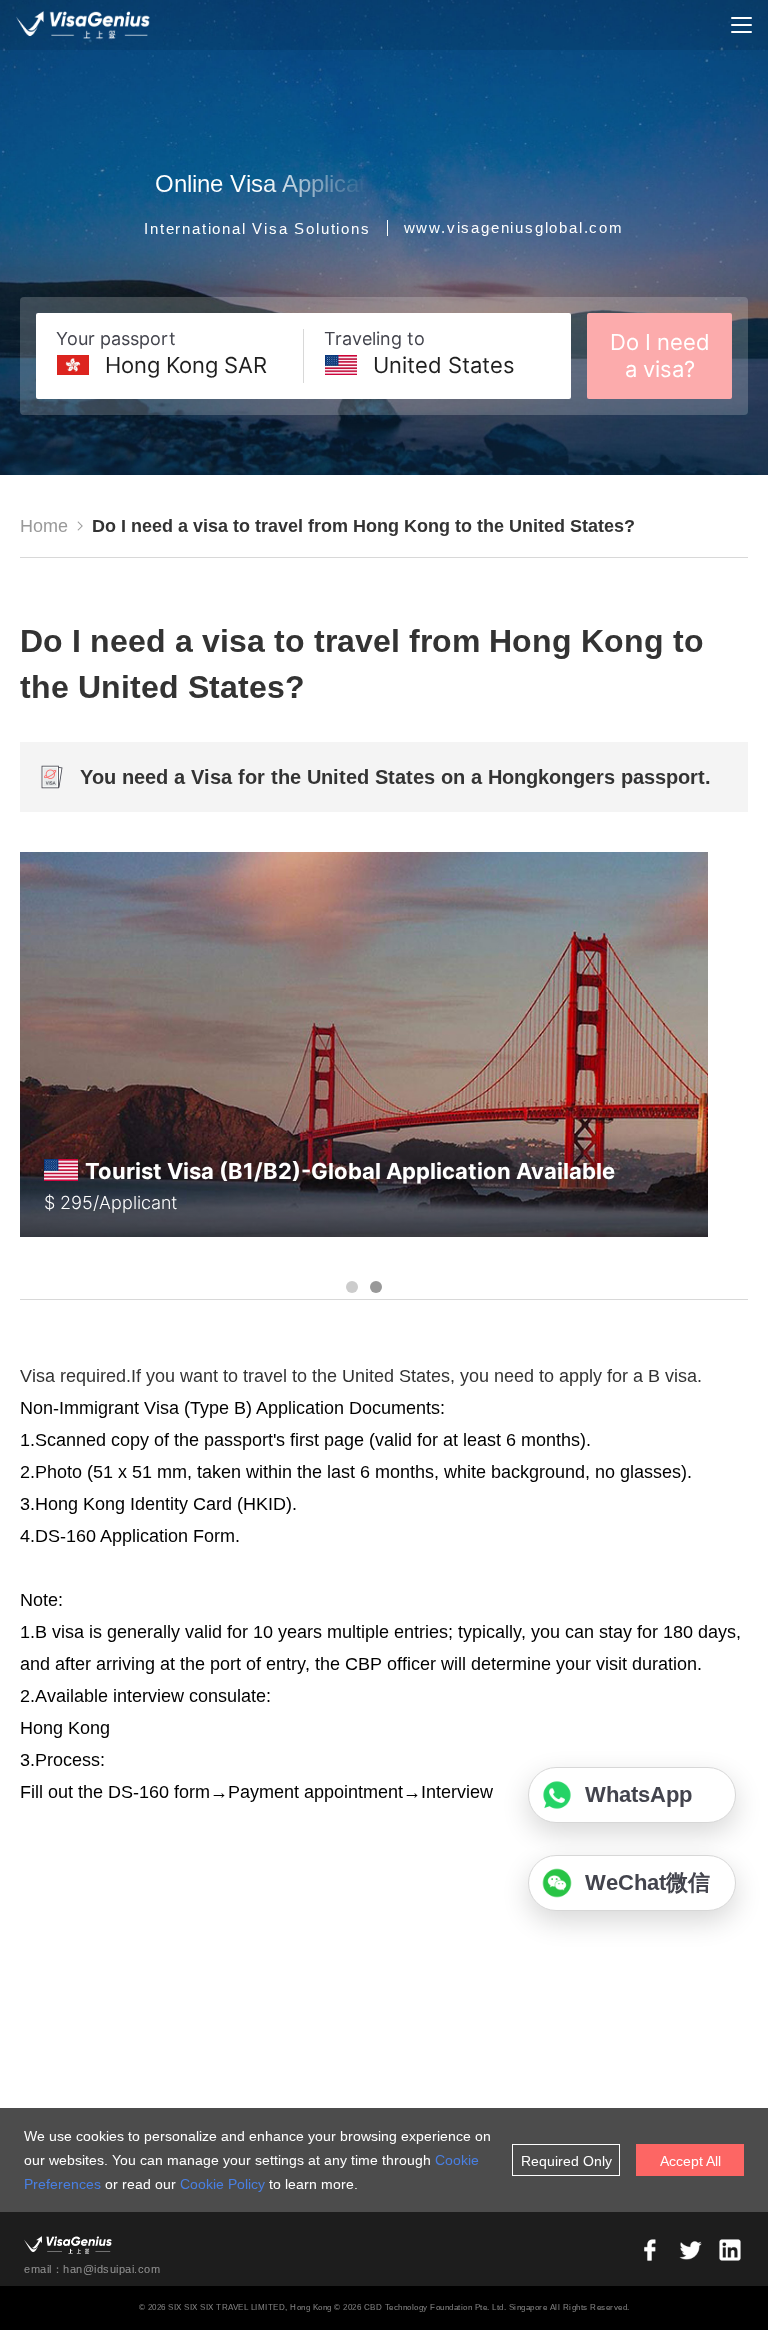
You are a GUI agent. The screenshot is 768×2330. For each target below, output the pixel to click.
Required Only (566, 2161)
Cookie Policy (222, 2184)
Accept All (690, 2161)
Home (44, 526)
